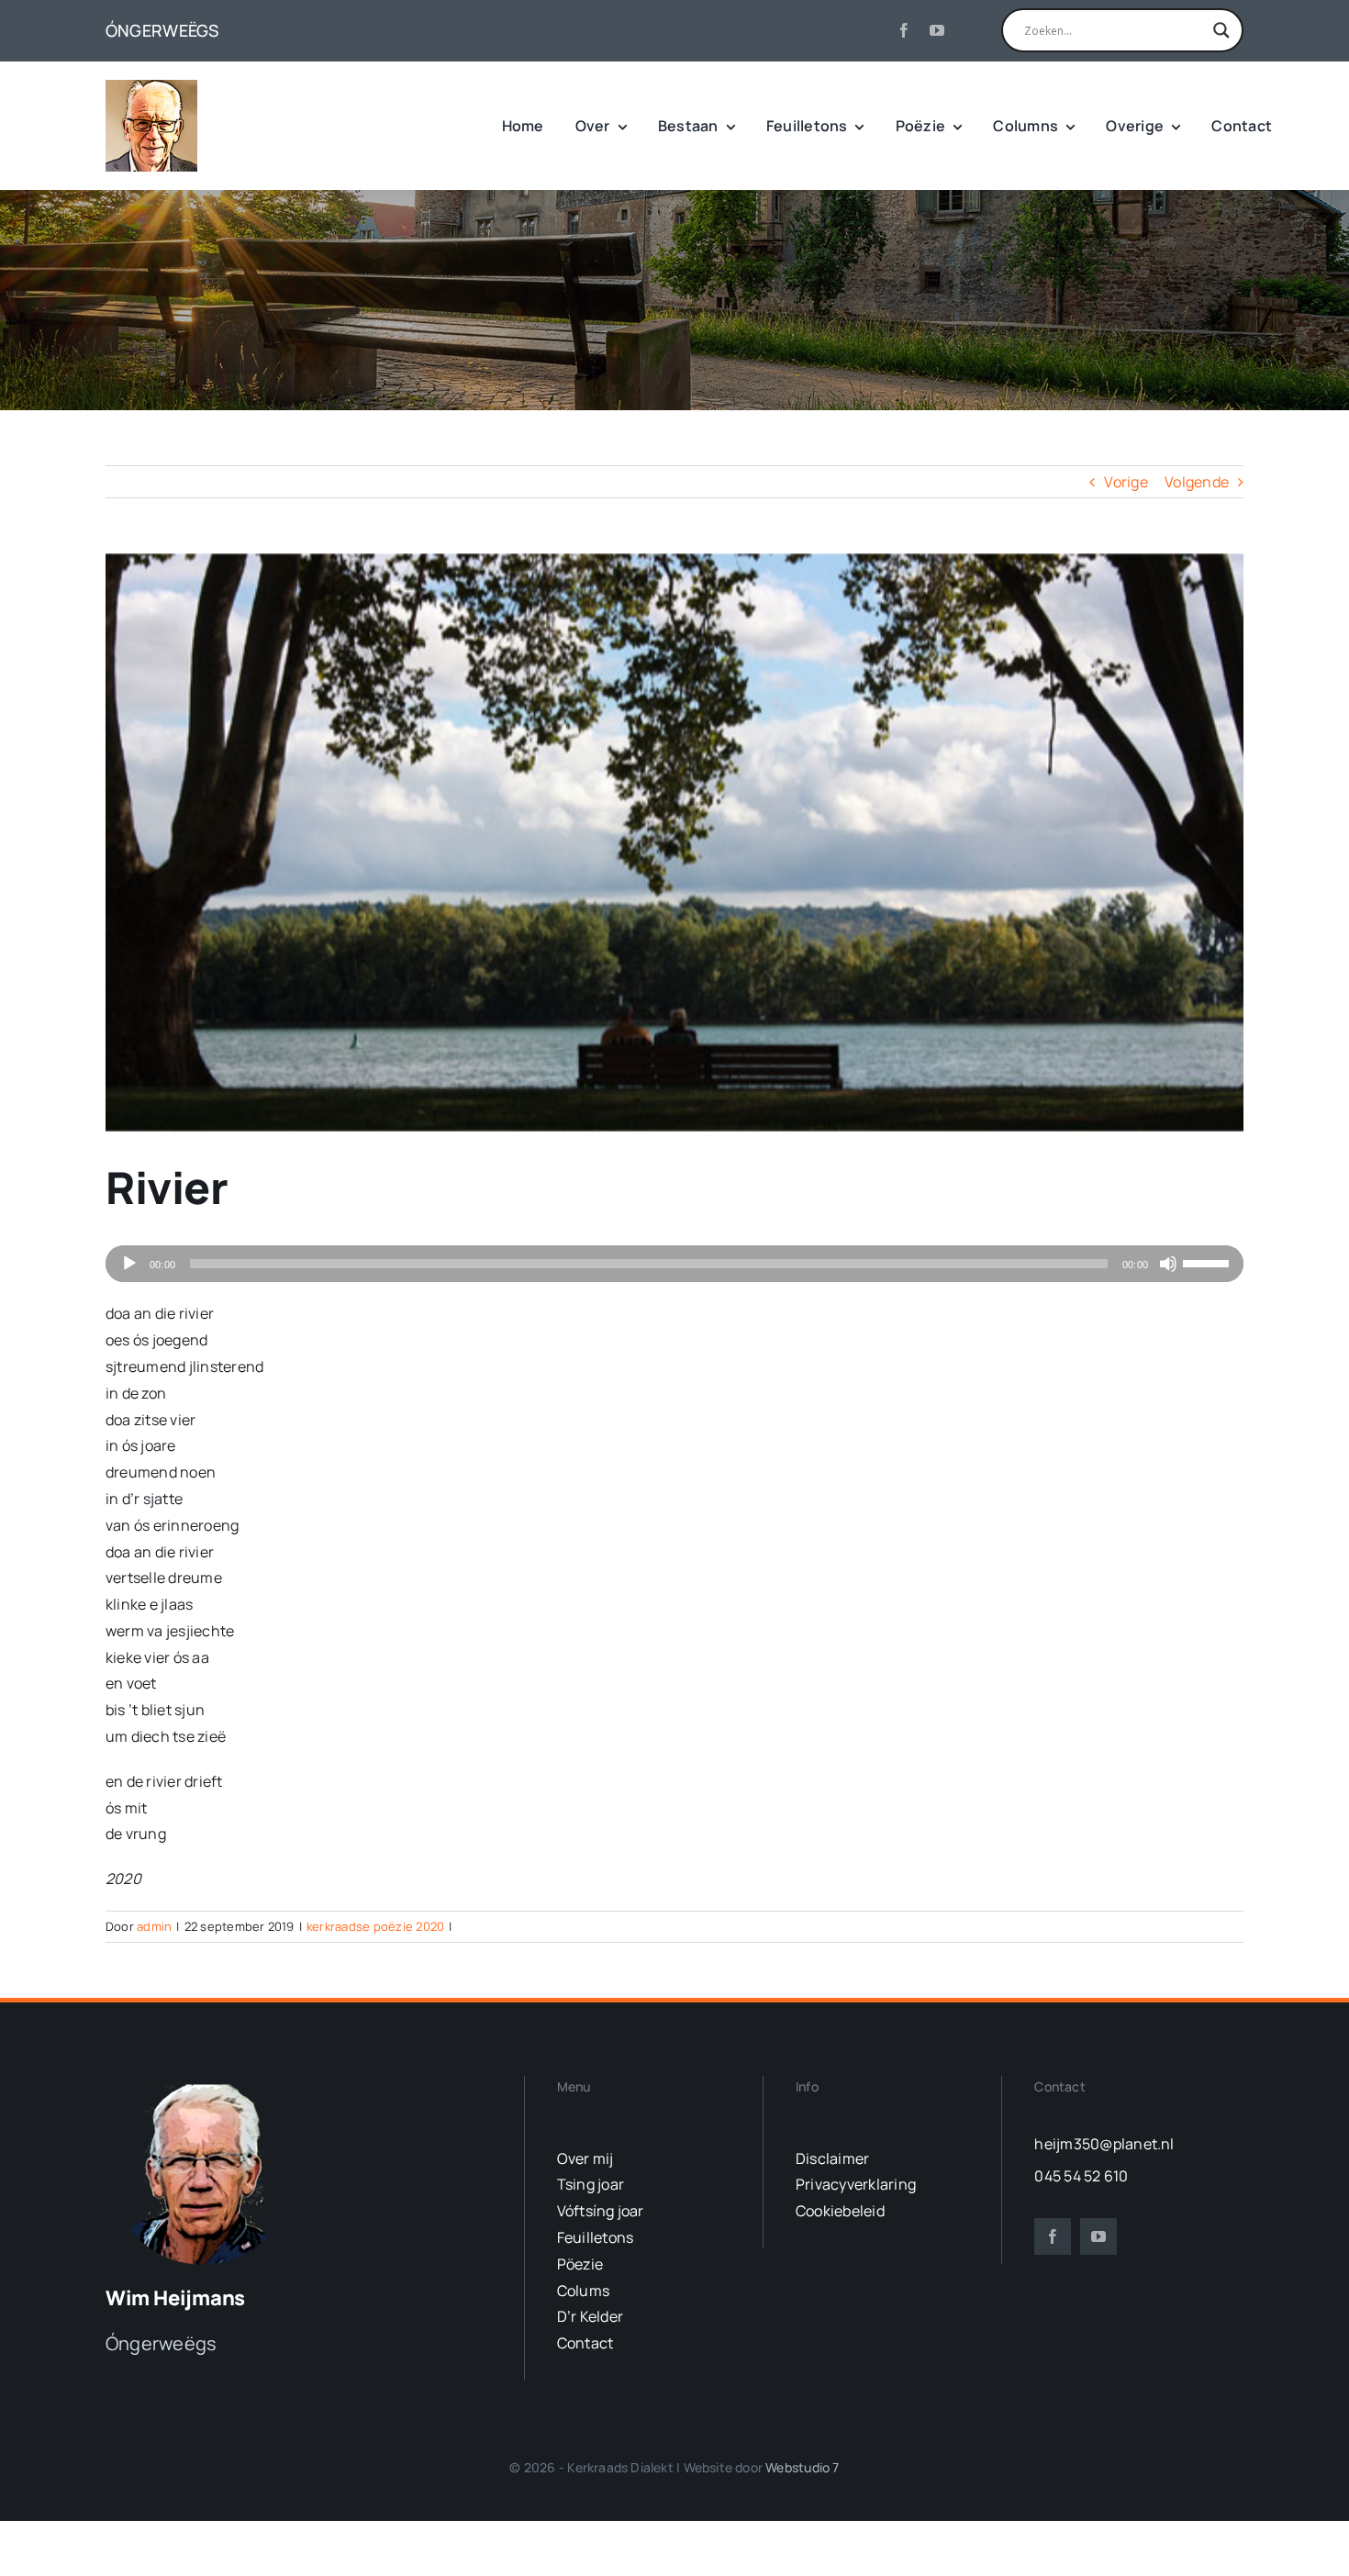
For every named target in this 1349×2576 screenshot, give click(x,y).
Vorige (1126, 482)
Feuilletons (596, 2237)
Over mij (585, 2158)
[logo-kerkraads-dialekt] (204, 2083)
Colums (583, 2291)
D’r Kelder (590, 2316)
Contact (585, 2343)
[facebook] (904, 30)
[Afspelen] (129, 1264)
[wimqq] (151, 87)
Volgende (1197, 482)
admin (154, 1926)
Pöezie (580, 2264)
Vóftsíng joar (601, 2211)
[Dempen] (1168, 1264)
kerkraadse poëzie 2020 (375, 1926)
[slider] (1209, 1262)
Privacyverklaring (856, 2184)
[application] (674, 1264)
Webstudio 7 (802, 2467)
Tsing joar (591, 2184)
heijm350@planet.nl (1104, 2144)
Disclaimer (832, 2158)
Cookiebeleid (840, 2211)
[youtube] (937, 30)
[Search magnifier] (1221, 30)
